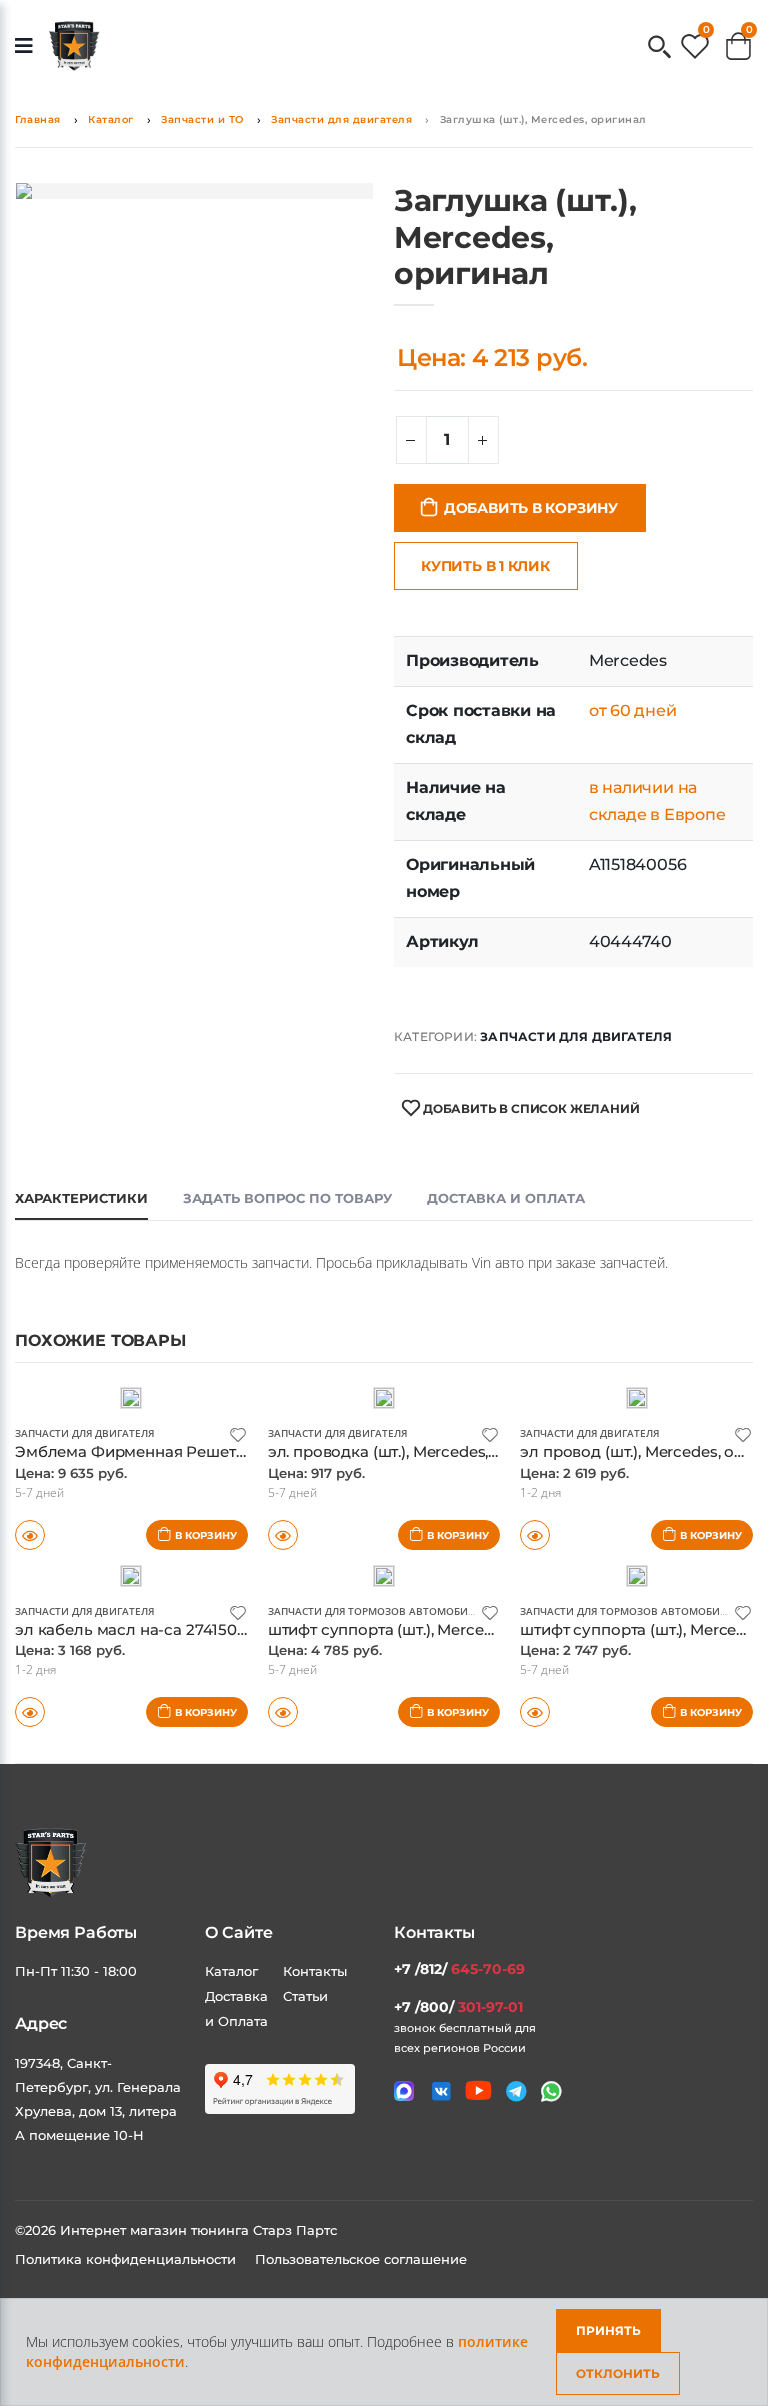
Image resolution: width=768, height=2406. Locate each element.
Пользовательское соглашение (361, 2259)
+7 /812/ (459, 1969)
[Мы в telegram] (516, 2091)
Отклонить (618, 2373)
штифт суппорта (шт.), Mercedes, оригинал (430, 1629)
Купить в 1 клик (485, 566)
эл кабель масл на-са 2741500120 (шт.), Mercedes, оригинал (242, 1629)
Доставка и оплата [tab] (506, 1198)
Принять (608, 2330)
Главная (38, 119)
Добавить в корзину (531, 508)
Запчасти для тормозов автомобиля (374, 1611)
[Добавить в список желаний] (238, 1433)
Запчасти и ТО (202, 119)
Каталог (111, 119)
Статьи (305, 1996)
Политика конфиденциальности (127, 2259)
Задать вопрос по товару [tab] (287, 1198)
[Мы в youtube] (478, 2090)
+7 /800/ (458, 2007)
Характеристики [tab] (81, 1198)
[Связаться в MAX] (404, 2091)
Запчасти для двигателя (341, 119)
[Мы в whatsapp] (551, 2091)
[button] (659, 48)
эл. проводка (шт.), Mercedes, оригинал (417, 1451)
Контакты (315, 1971)
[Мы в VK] (441, 2091)
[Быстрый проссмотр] (30, 1712)
